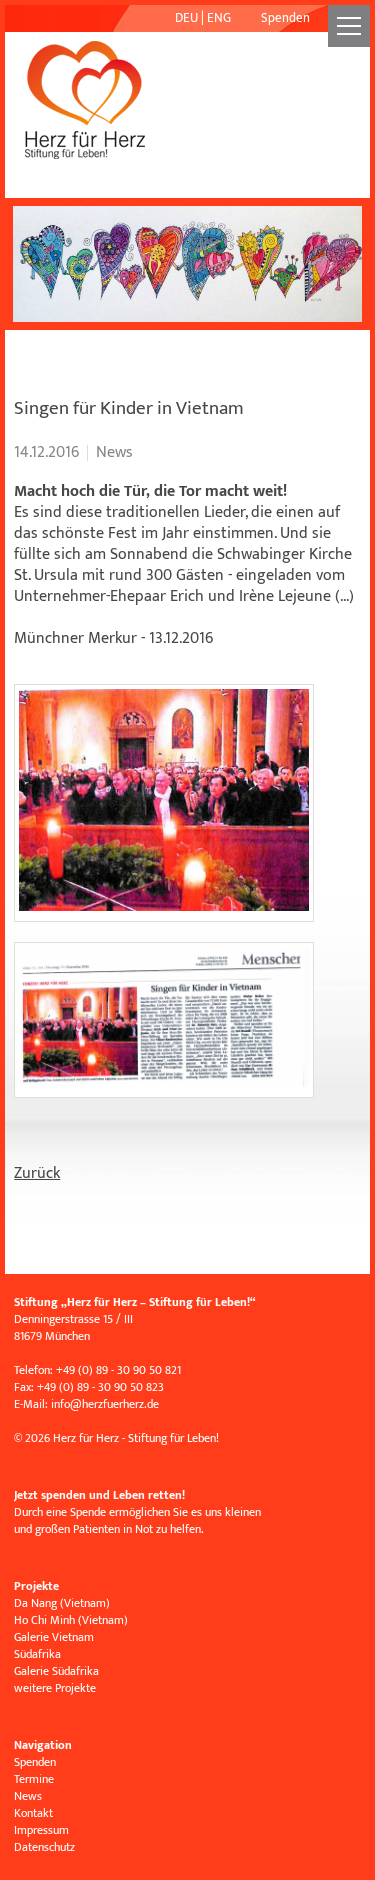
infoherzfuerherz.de (105, 1404)
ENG (219, 18)
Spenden (285, 18)
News (28, 1796)
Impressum (41, 1830)
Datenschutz (44, 1847)
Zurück (37, 1173)
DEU (186, 18)
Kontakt (33, 1813)
